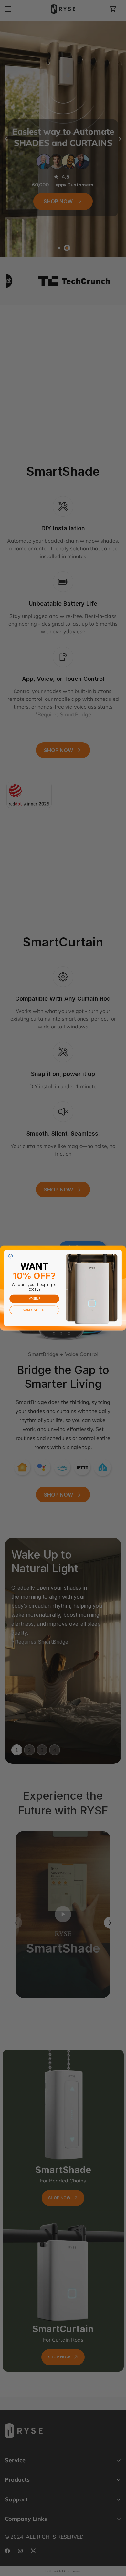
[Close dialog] (11, 1256)
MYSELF (34, 1298)
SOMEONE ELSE (34, 1310)
